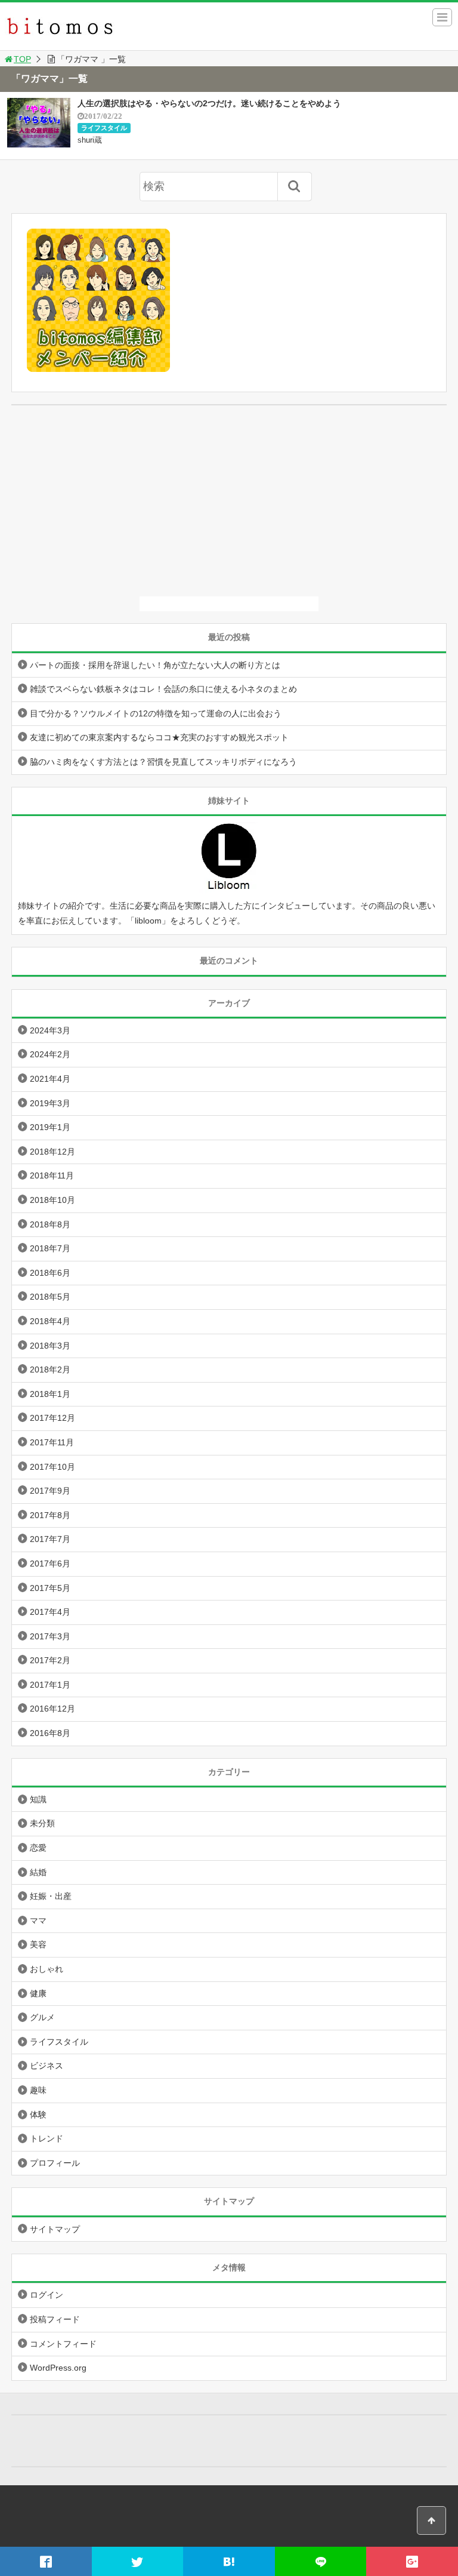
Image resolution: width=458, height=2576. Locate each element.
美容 (38, 1944)
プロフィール (55, 2163)
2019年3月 (50, 1103)
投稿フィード (55, 2319)
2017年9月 (50, 1491)
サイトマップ (55, 2229)
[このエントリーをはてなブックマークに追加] (229, 2561)
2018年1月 (50, 1394)
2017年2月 (50, 1660)
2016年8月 (50, 1733)
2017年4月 (50, 1612)
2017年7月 (50, 1539)
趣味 (38, 2090)
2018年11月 (52, 1175)
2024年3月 (50, 1030)
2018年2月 (50, 1369)
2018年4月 (50, 1321)
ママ (38, 1921)
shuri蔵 (90, 140)
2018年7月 (50, 1248)
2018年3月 (50, 1346)
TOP (22, 59)
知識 (38, 1799)
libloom (148, 921)
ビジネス (47, 2066)
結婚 (38, 1872)
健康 (38, 1993)
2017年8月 (50, 1515)
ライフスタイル (104, 128)
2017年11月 (52, 1442)
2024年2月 (50, 1054)
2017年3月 (50, 1636)
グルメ (42, 2017)
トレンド (47, 2138)
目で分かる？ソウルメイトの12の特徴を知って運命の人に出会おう (156, 713)
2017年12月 (52, 1418)
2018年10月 (52, 1200)
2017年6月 (50, 1564)
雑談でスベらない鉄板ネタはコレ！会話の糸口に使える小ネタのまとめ (163, 689)
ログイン (47, 2295)
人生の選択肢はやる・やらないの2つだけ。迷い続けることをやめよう (209, 103)
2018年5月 (50, 1297)
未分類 (42, 1823)
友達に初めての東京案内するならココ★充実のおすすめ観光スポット (159, 737)
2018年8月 (50, 1224)
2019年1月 (50, 1127)
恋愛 (38, 1848)
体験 (38, 2115)
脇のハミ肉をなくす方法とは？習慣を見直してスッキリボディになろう (163, 762)
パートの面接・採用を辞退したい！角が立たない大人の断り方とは (155, 665)
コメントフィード (63, 2344)
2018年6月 (50, 1273)
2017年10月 (52, 1467)
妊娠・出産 (51, 1896)
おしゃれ (47, 1969)
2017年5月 (50, 1588)
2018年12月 (52, 1152)
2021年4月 (50, 1079)
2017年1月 (50, 1685)
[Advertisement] (229, 501)
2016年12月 (52, 1709)
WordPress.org (58, 2368)
